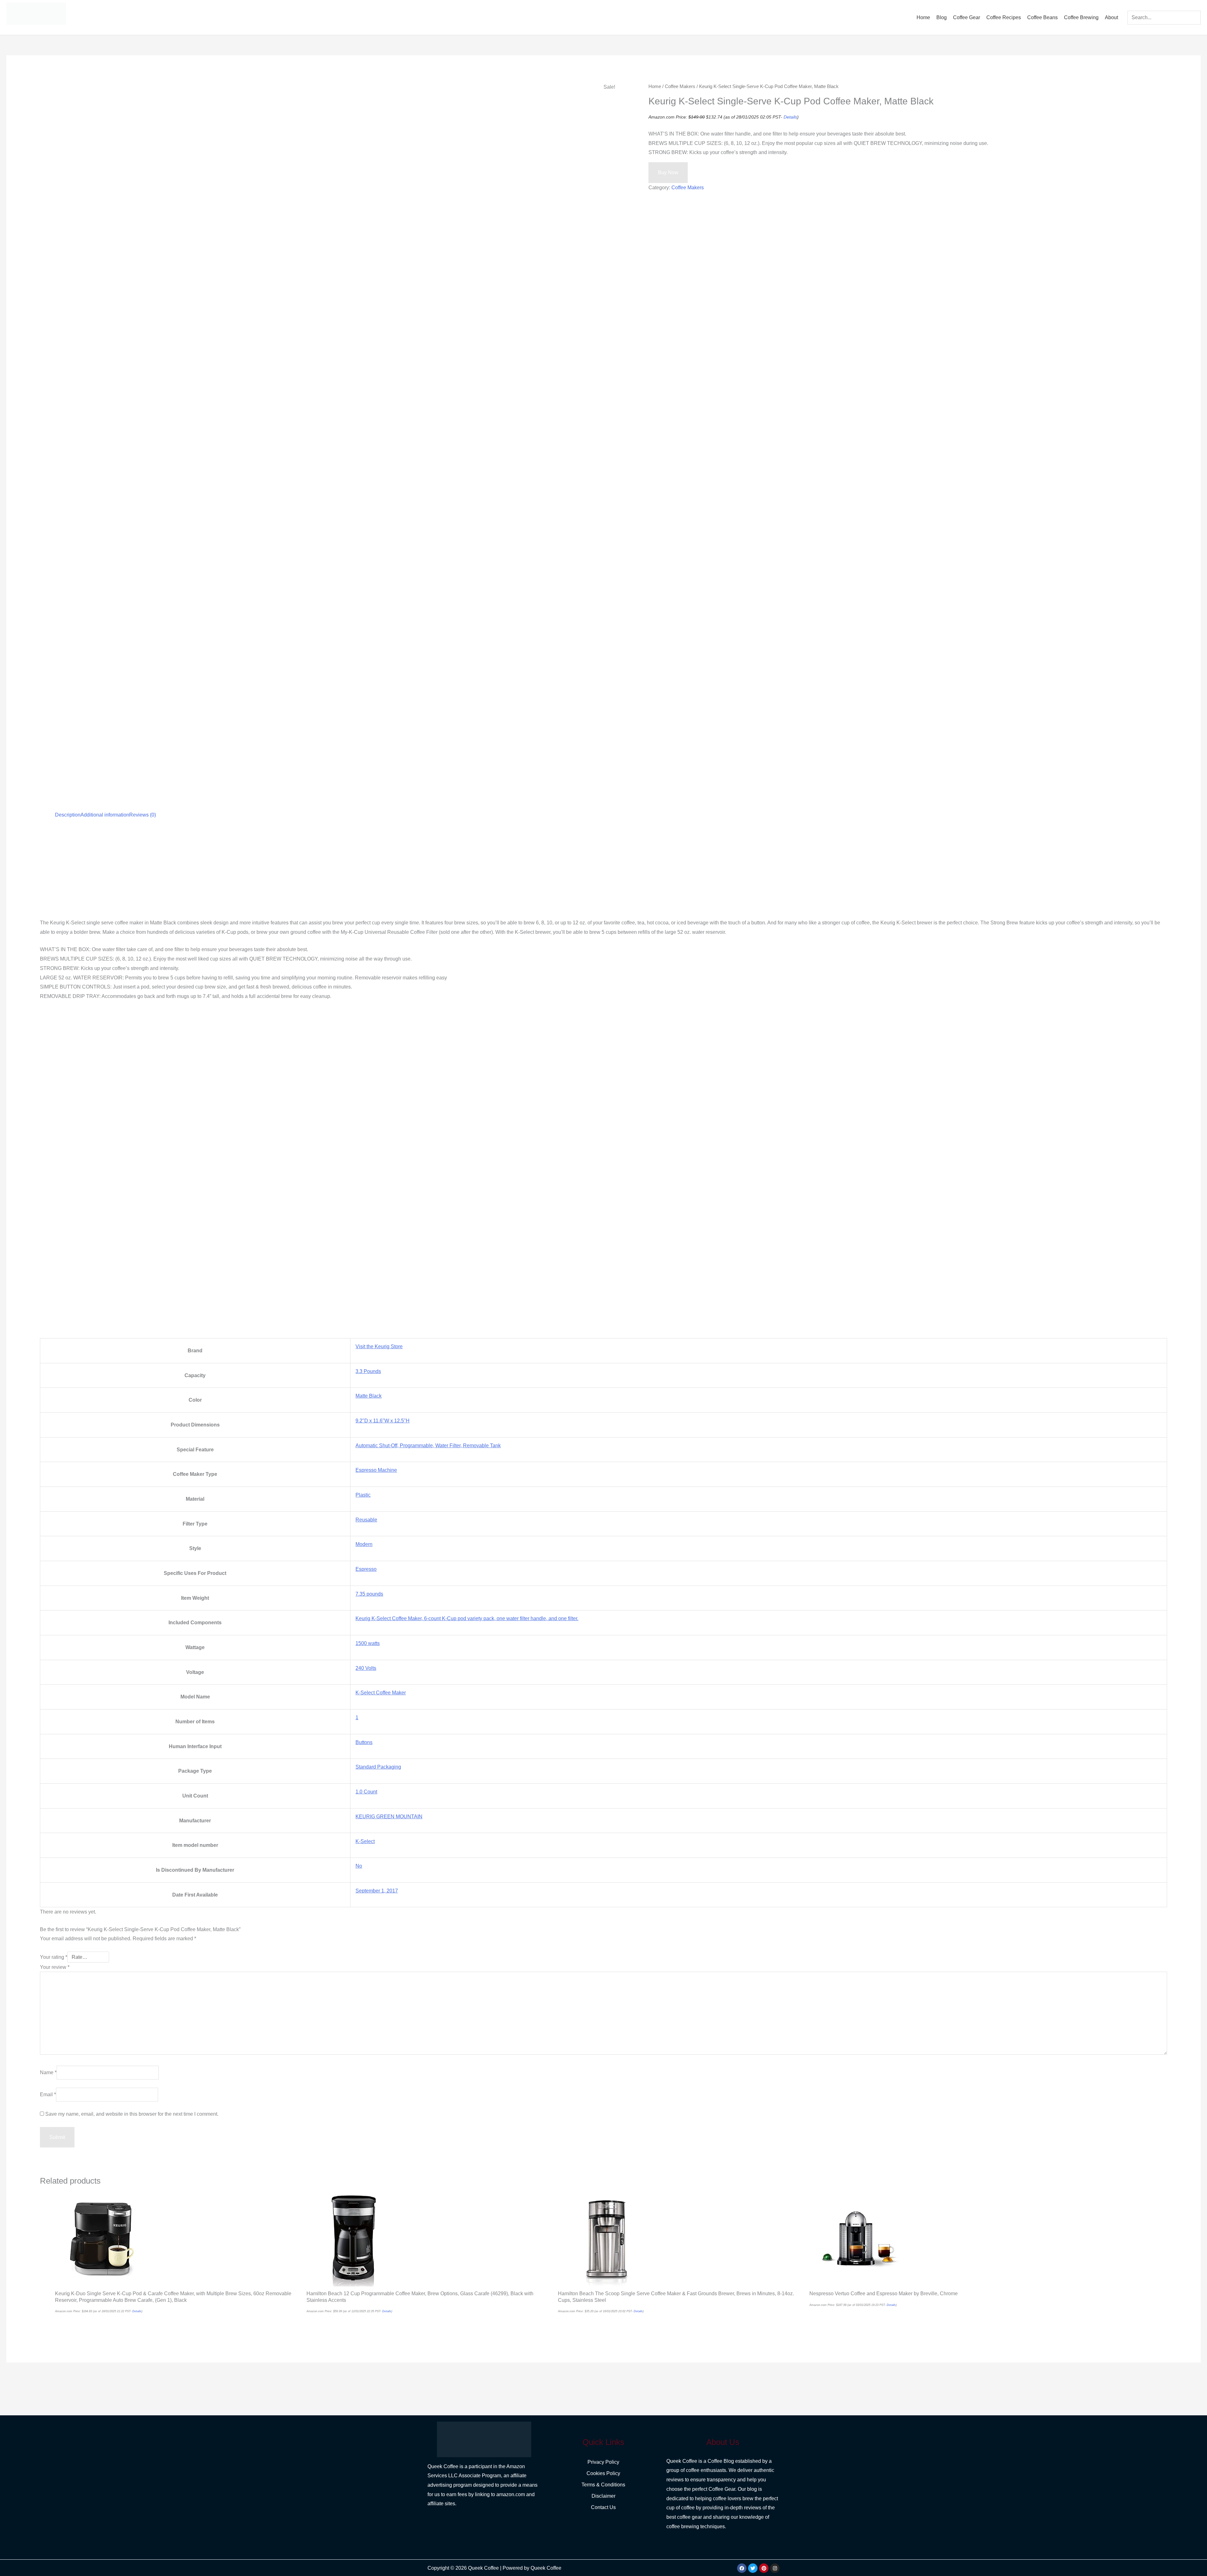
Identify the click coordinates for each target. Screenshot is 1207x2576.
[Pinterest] (764, 2568)
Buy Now (668, 172)
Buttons (364, 1742)
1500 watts (368, 1643)
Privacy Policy (603, 2462)
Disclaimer (603, 2496)
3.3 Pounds (368, 1371)
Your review (55, 1967)
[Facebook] (742, 2568)
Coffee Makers (680, 86)
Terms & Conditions (603, 2485)
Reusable (366, 1520)
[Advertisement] (229, 872)
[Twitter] (753, 2568)
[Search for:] (1164, 17)
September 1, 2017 (377, 1891)
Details (790, 117)
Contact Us (603, 2507)
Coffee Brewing (1081, 17)
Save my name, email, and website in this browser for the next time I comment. (132, 2114)
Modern (364, 1544)
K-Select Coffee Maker (381, 1693)
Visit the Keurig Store (379, 1346)
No (359, 1866)
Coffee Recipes (1004, 17)
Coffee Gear (967, 17)
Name (48, 2072)
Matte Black (369, 1396)
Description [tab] (68, 815)
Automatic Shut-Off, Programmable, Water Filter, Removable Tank (428, 1446)
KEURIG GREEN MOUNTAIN (389, 1817)
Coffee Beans (1042, 17)
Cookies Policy (603, 2473)
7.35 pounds (369, 1594)
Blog (942, 17)
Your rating (54, 1957)
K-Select (365, 1841)
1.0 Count (366, 1792)
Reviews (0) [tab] (143, 815)
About (1111, 17)
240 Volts (366, 1668)
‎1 (357, 1717)
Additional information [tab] (105, 815)
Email (48, 2094)
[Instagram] (775, 2568)
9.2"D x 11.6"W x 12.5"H (383, 1421)
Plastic (363, 1495)
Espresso (366, 1569)
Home (923, 17)
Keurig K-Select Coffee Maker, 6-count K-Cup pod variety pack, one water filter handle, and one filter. (467, 1618)
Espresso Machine (376, 1470)
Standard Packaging (378, 1767)
